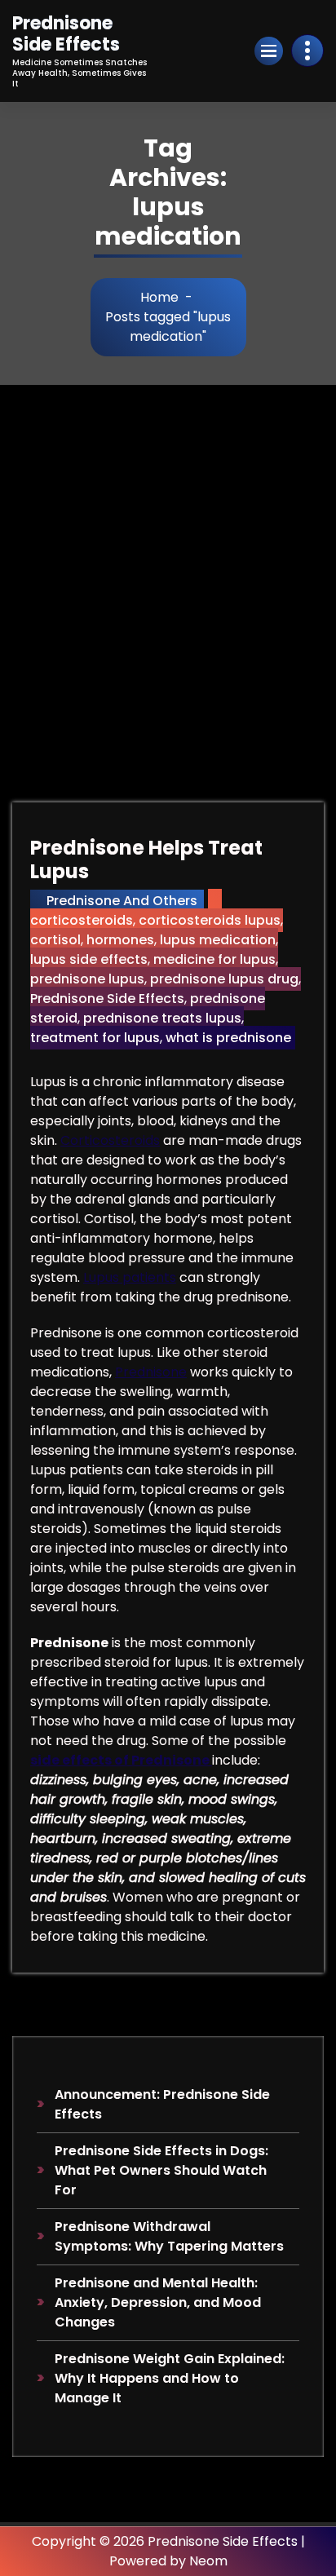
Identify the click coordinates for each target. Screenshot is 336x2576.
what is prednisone (228, 1038)
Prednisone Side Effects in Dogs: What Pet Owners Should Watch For (161, 2170)
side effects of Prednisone (121, 1760)
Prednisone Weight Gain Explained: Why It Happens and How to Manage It (170, 2378)
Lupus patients (130, 1277)
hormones (120, 940)
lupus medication (218, 940)
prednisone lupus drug (224, 979)
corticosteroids (82, 920)
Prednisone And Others (122, 901)
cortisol (55, 940)
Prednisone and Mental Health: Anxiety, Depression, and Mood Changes (158, 2302)
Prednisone (151, 1372)
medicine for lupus (214, 959)
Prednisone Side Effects (107, 999)
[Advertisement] (168, 561)
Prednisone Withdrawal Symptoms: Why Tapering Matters (169, 2236)
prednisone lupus (87, 979)
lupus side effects (89, 959)
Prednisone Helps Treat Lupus (146, 859)
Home (159, 297)
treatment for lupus (95, 1038)
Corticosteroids (110, 1140)
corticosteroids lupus (210, 920)
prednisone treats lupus (162, 1018)
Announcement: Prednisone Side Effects (162, 2104)
